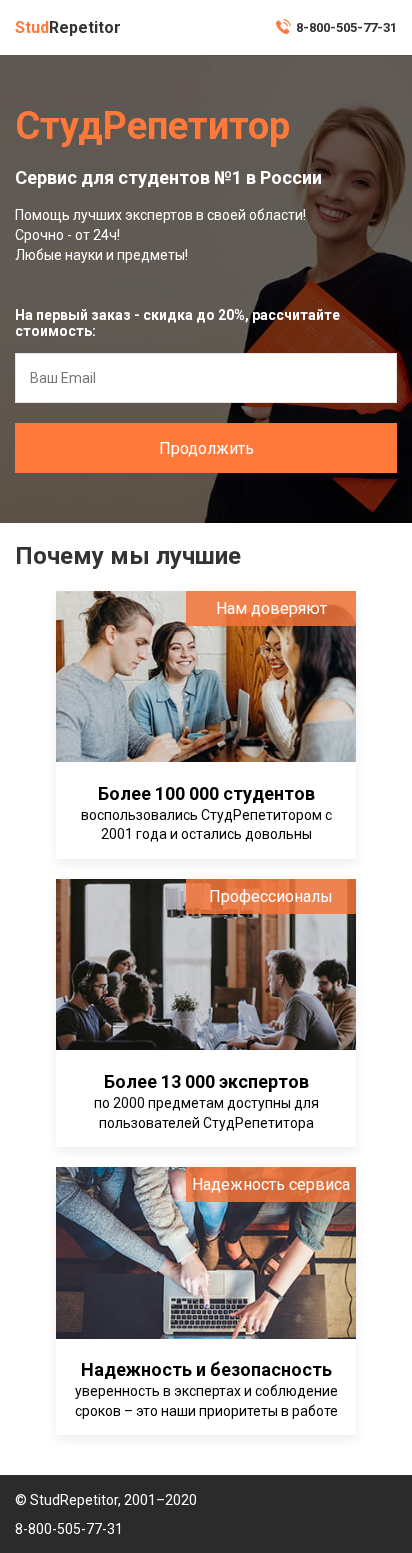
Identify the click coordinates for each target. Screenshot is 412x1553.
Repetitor (68, 27)
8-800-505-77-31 (346, 27)
